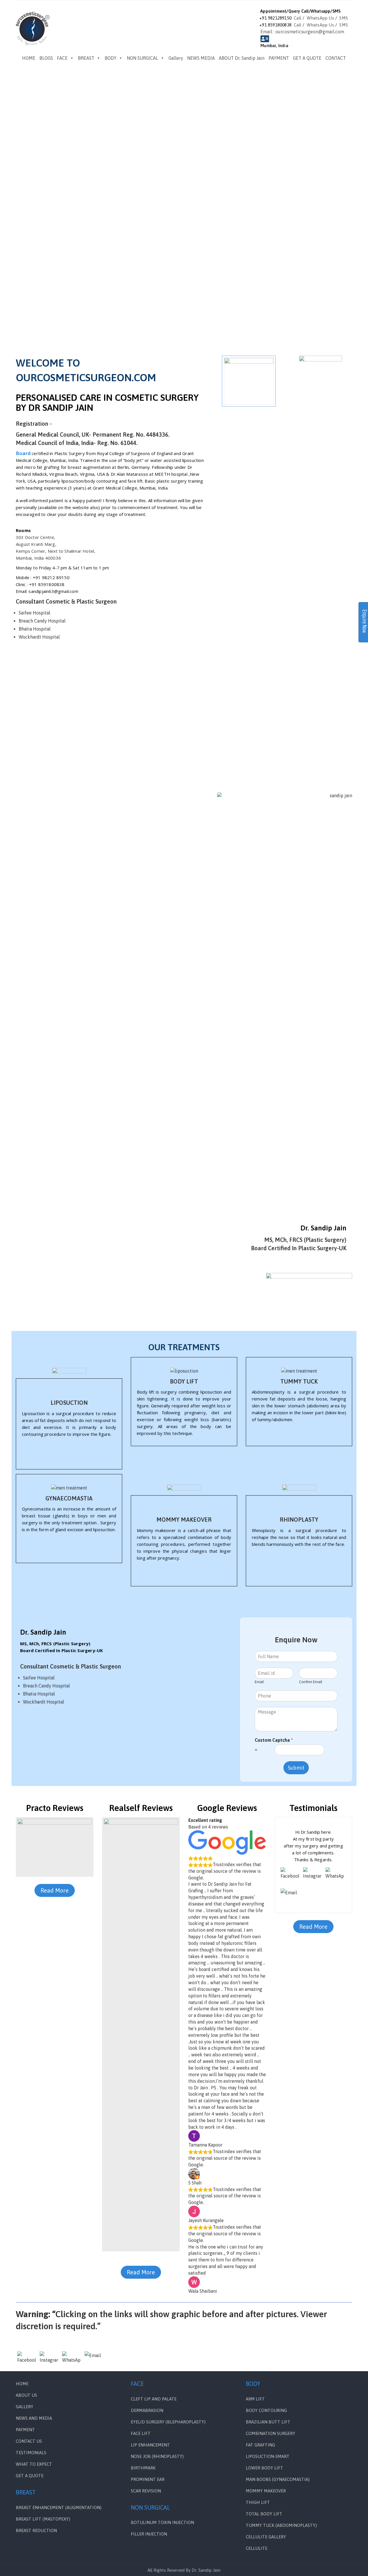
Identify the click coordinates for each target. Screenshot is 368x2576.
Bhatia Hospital (35, 629)
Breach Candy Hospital (42, 621)
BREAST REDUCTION (36, 2530)
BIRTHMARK (143, 2468)
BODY (111, 58)
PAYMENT (279, 58)
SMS (344, 18)
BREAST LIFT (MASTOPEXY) (43, 2519)
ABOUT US (26, 2395)
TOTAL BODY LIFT (264, 2514)
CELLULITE (257, 2548)
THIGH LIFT (258, 2502)
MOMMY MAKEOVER (184, 1520)
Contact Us (29, 2441)
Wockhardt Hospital (39, 637)
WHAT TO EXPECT (34, 2464)
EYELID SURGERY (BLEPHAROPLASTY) (168, 2422)
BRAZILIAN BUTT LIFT (268, 2422)
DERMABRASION (147, 2410)
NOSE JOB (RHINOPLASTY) (157, 2456)
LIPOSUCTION (69, 1403)
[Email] (290, 1898)
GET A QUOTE (307, 58)
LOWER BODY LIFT (264, 2468)
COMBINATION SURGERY (271, 2433)
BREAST (86, 58)
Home (22, 2384)
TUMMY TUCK (299, 1381)
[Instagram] (312, 1876)
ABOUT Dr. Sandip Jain (242, 58)
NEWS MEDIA (201, 58)
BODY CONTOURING (266, 2410)
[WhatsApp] (335, 1876)
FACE (62, 58)
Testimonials (31, 2453)
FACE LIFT (141, 2433)
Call (298, 18)
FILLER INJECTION (149, 2534)
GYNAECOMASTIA (69, 1498)
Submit (296, 1768)
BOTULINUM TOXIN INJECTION (162, 2522)
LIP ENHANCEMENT (150, 2445)
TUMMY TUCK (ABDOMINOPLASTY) (281, 2525)
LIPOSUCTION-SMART (268, 2456)
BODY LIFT (184, 1381)
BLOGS (46, 58)
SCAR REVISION (146, 2491)
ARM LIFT (255, 2399)
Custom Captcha (274, 1740)
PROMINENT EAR (148, 2479)
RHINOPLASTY (299, 1520)
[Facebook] (290, 1876)
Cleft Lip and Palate (154, 2399)
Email (259, 1682)
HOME (29, 58)
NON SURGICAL (142, 58)
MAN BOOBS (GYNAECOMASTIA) (278, 2479)
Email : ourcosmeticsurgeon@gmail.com (302, 32)
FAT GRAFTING (260, 2445)
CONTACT (336, 58)
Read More (55, 1890)
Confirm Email (311, 1682)
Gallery (176, 58)
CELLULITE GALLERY (266, 2537)
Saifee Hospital (34, 613)
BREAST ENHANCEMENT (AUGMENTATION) (59, 2507)
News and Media (34, 2418)
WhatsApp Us (320, 18)
